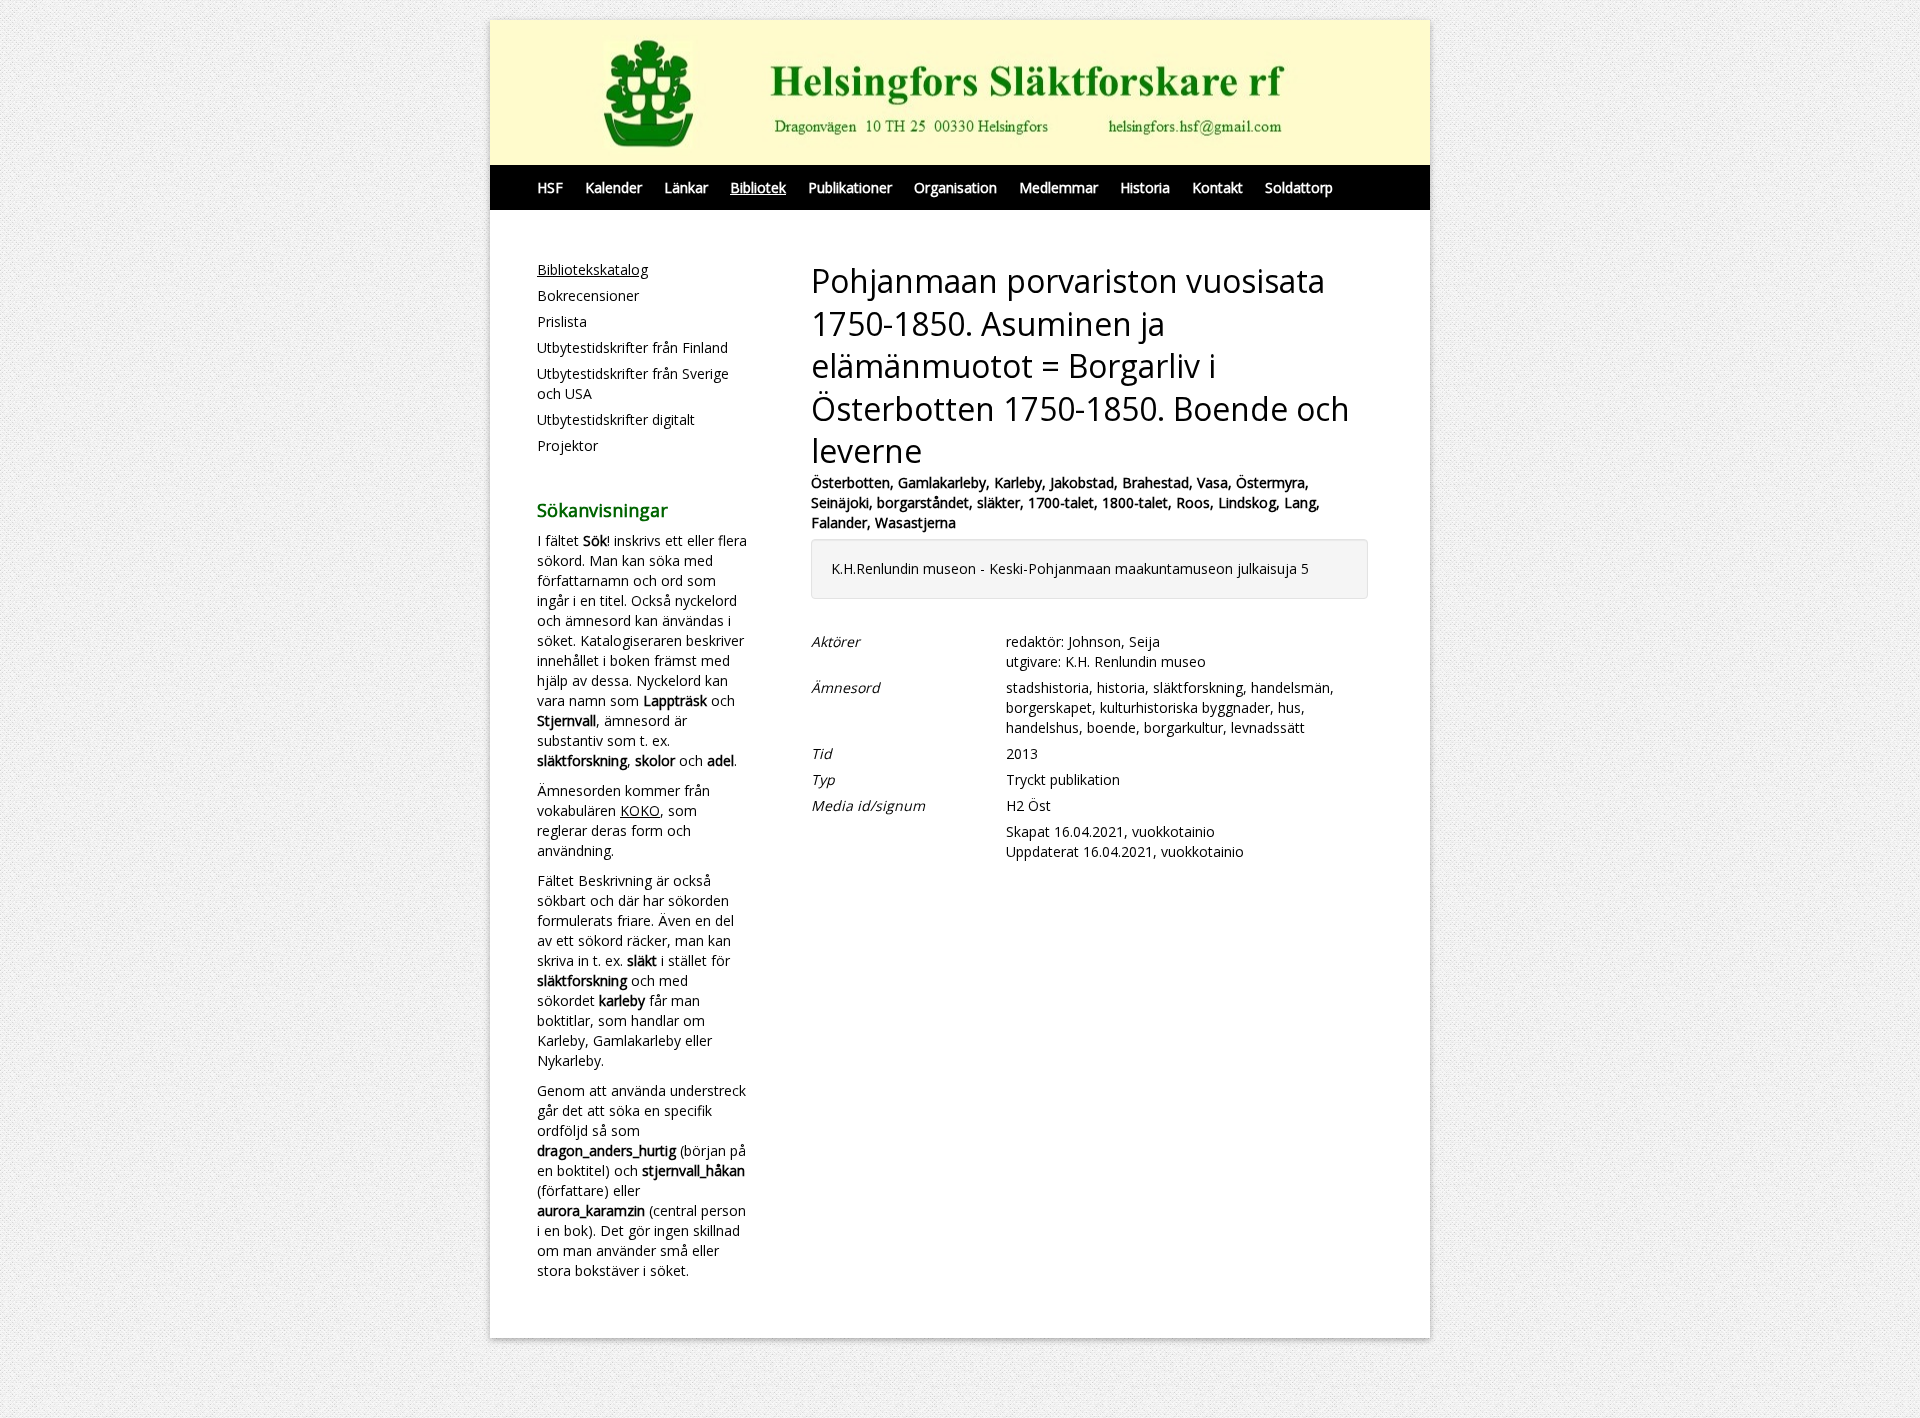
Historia (1145, 187)
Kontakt (1217, 187)
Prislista (562, 321)
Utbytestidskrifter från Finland (632, 347)
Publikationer (850, 187)
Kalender (613, 187)
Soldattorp (1299, 187)
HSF (550, 187)
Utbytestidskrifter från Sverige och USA (633, 383)
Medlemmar (1058, 187)
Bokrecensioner (588, 295)
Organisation (955, 187)
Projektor (567, 445)
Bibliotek (758, 187)
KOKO (640, 810)
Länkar (686, 187)
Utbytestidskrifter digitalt (616, 419)
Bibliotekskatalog (592, 269)
